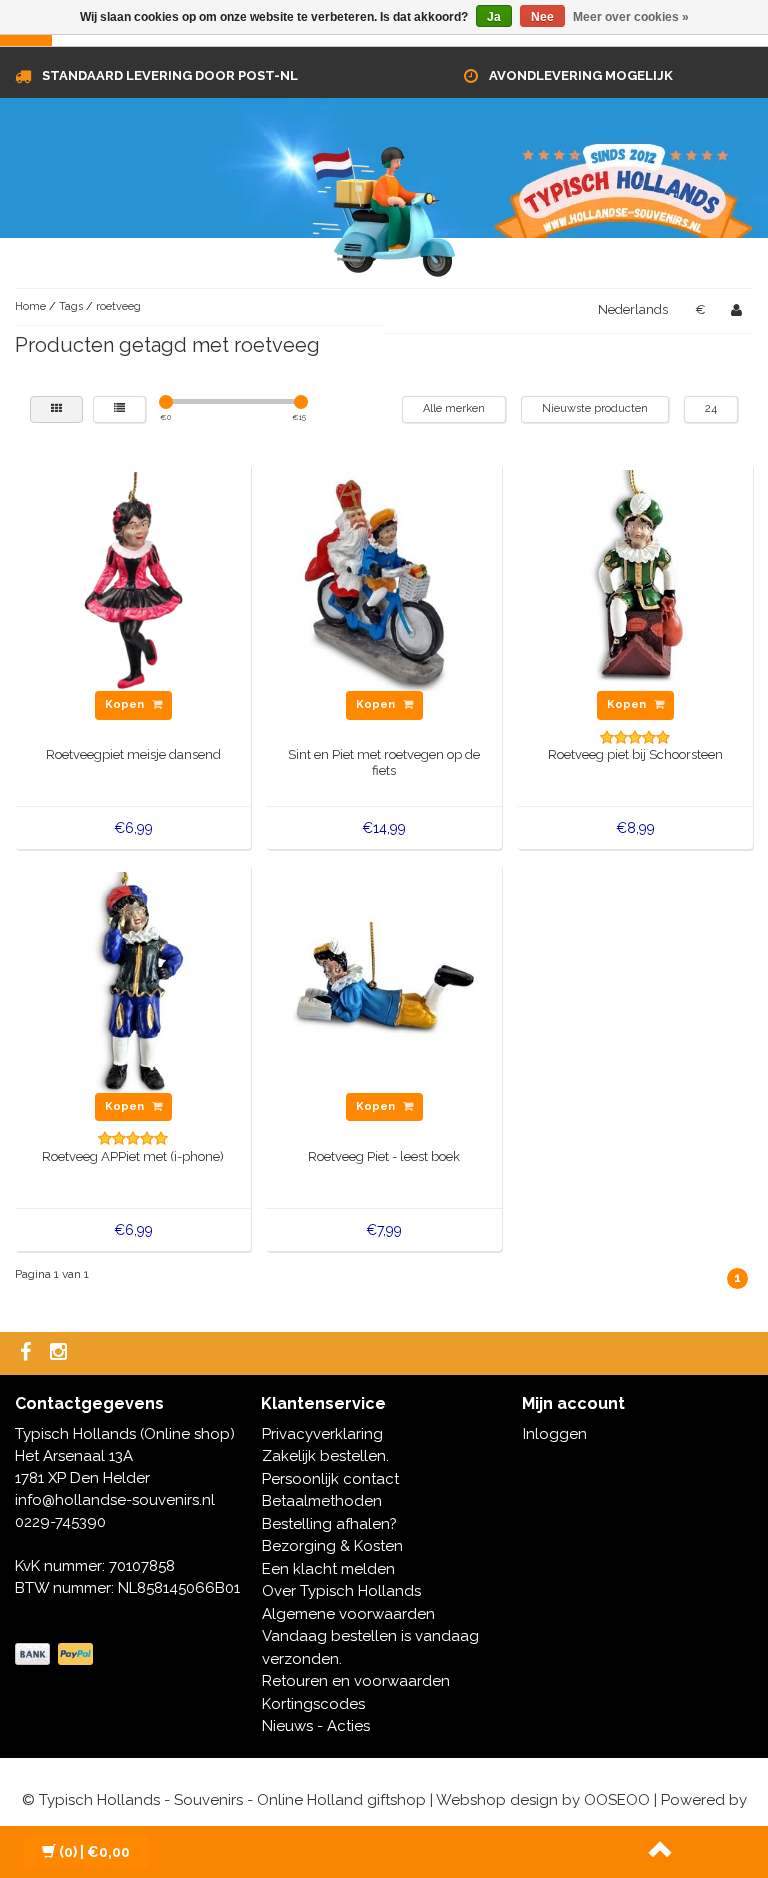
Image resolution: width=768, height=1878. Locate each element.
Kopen (126, 704)
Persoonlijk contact (330, 1479)
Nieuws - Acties (316, 1726)
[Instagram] (61, 1353)
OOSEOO (617, 1800)
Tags (71, 306)
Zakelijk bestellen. (325, 1456)
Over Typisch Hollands (341, 1591)
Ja (494, 17)
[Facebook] (28, 1353)
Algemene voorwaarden (348, 1614)
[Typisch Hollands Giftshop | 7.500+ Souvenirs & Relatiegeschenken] (384, 208)
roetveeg (118, 306)
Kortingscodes (313, 1704)
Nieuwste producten (595, 408)
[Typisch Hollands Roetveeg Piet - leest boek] (384, 981)
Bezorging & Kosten (332, 1546)
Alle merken (454, 408)
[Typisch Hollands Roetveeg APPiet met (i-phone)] (133, 981)
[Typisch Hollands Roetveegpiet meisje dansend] (133, 580)
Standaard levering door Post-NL (170, 75)
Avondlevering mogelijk (581, 75)
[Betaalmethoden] (56, 1655)
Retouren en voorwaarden (356, 1681)
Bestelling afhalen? (329, 1524)
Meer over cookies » (631, 17)
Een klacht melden (328, 1569)
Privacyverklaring (322, 1434)
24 (711, 408)
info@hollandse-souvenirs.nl (115, 1500)
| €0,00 (94, 1852)
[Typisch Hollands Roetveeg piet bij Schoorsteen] (635, 580)
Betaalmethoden (322, 1501)
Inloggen (555, 1434)
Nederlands (633, 309)
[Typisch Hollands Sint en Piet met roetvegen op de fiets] (384, 580)
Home (30, 306)
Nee (542, 17)
